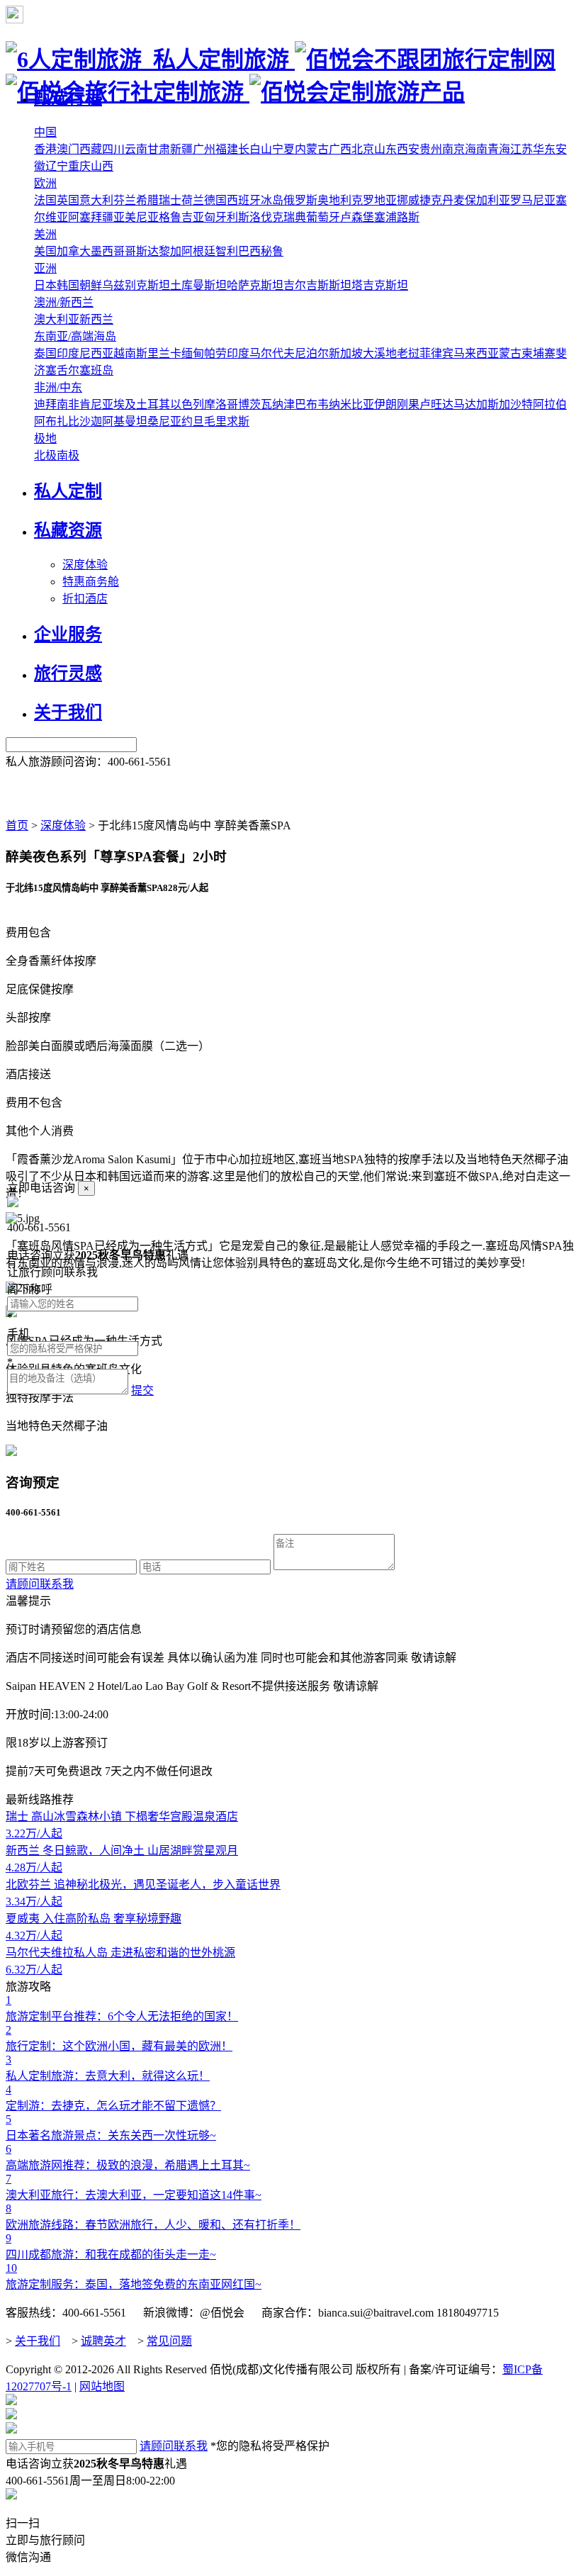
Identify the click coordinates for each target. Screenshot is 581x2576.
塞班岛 (96, 370)
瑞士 (170, 200)
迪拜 (45, 404)
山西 (102, 166)
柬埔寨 (538, 353)
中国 (45, 132)
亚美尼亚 (136, 217)
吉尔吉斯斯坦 (317, 285)
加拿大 (74, 251)
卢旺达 (436, 404)
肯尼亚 (96, 404)
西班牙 (244, 200)
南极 (68, 455)
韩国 (68, 285)
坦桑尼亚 (159, 421)
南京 (453, 149)
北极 (45, 455)
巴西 (249, 251)
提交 (142, 1390)
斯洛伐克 (261, 217)
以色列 (187, 404)
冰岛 (272, 200)
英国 (68, 200)
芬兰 (125, 200)
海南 (476, 149)
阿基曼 (119, 421)
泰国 (45, 353)
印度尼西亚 (85, 353)
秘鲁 (272, 251)
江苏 (521, 149)
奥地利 (334, 200)
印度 (238, 353)
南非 (68, 404)
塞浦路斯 (397, 217)
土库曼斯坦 (198, 285)
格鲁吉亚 (181, 217)
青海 (499, 149)
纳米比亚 (351, 404)
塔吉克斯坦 (380, 285)
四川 (113, 149)
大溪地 (380, 353)
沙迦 (91, 421)
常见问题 (169, 2341)
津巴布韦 (306, 404)
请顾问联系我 (40, 1584)
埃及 (125, 404)
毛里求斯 (227, 421)
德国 (215, 200)
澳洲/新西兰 (64, 302)
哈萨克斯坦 (255, 285)
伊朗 (385, 404)
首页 (17, 825)
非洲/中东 (58, 387)
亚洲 (45, 268)
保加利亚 (487, 200)
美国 (45, 251)
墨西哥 (108, 251)
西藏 (91, 149)
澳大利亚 (57, 319)
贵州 (431, 149)
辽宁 (57, 166)
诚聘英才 (103, 2341)
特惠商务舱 (91, 582)
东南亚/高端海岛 (75, 336)
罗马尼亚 (533, 200)
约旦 (193, 421)
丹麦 (453, 200)
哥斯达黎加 (153, 251)
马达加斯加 (482, 404)
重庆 (79, 166)
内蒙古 (312, 149)
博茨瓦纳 (261, 404)
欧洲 (45, 183)
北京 (363, 149)
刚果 (408, 404)
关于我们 (38, 2341)
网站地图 (102, 2386)
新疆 (181, 149)
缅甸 (193, 353)
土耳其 (153, 404)
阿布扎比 (57, 421)
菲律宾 (436, 353)
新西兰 (96, 319)
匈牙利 (221, 217)
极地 (45, 438)
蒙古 (510, 353)
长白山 (255, 149)
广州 (204, 149)
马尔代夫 (272, 353)
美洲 (45, 234)
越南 (125, 353)
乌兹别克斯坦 (136, 285)
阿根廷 (198, 251)
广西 (340, 149)
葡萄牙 (323, 217)
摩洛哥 (221, 404)
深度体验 (85, 565)
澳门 (68, 149)
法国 (45, 200)
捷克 (431, 200)
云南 (136, 149)
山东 (385, 149)
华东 (544, 149)
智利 (227, 251)
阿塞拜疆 (91, 217)
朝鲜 (91, 285)
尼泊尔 (312, 353)
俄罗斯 (300, 200)
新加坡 (346, 353)
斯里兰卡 (159, 353)
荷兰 (193, 200)
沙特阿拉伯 (538, 404)
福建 (227, 149)
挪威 (408, 200)
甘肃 (159, 149)
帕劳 (215, 353)
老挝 (408, 353)
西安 (408, 149)
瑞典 (295, 217)
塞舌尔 (62, 370)
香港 (45, 149)
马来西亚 (476, 353)
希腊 (147, 200)
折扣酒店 (85, 599)
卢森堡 (357, 217)
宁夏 (283, 149)
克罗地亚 (374, 200)
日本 (45, 285)
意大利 (96, 200)
